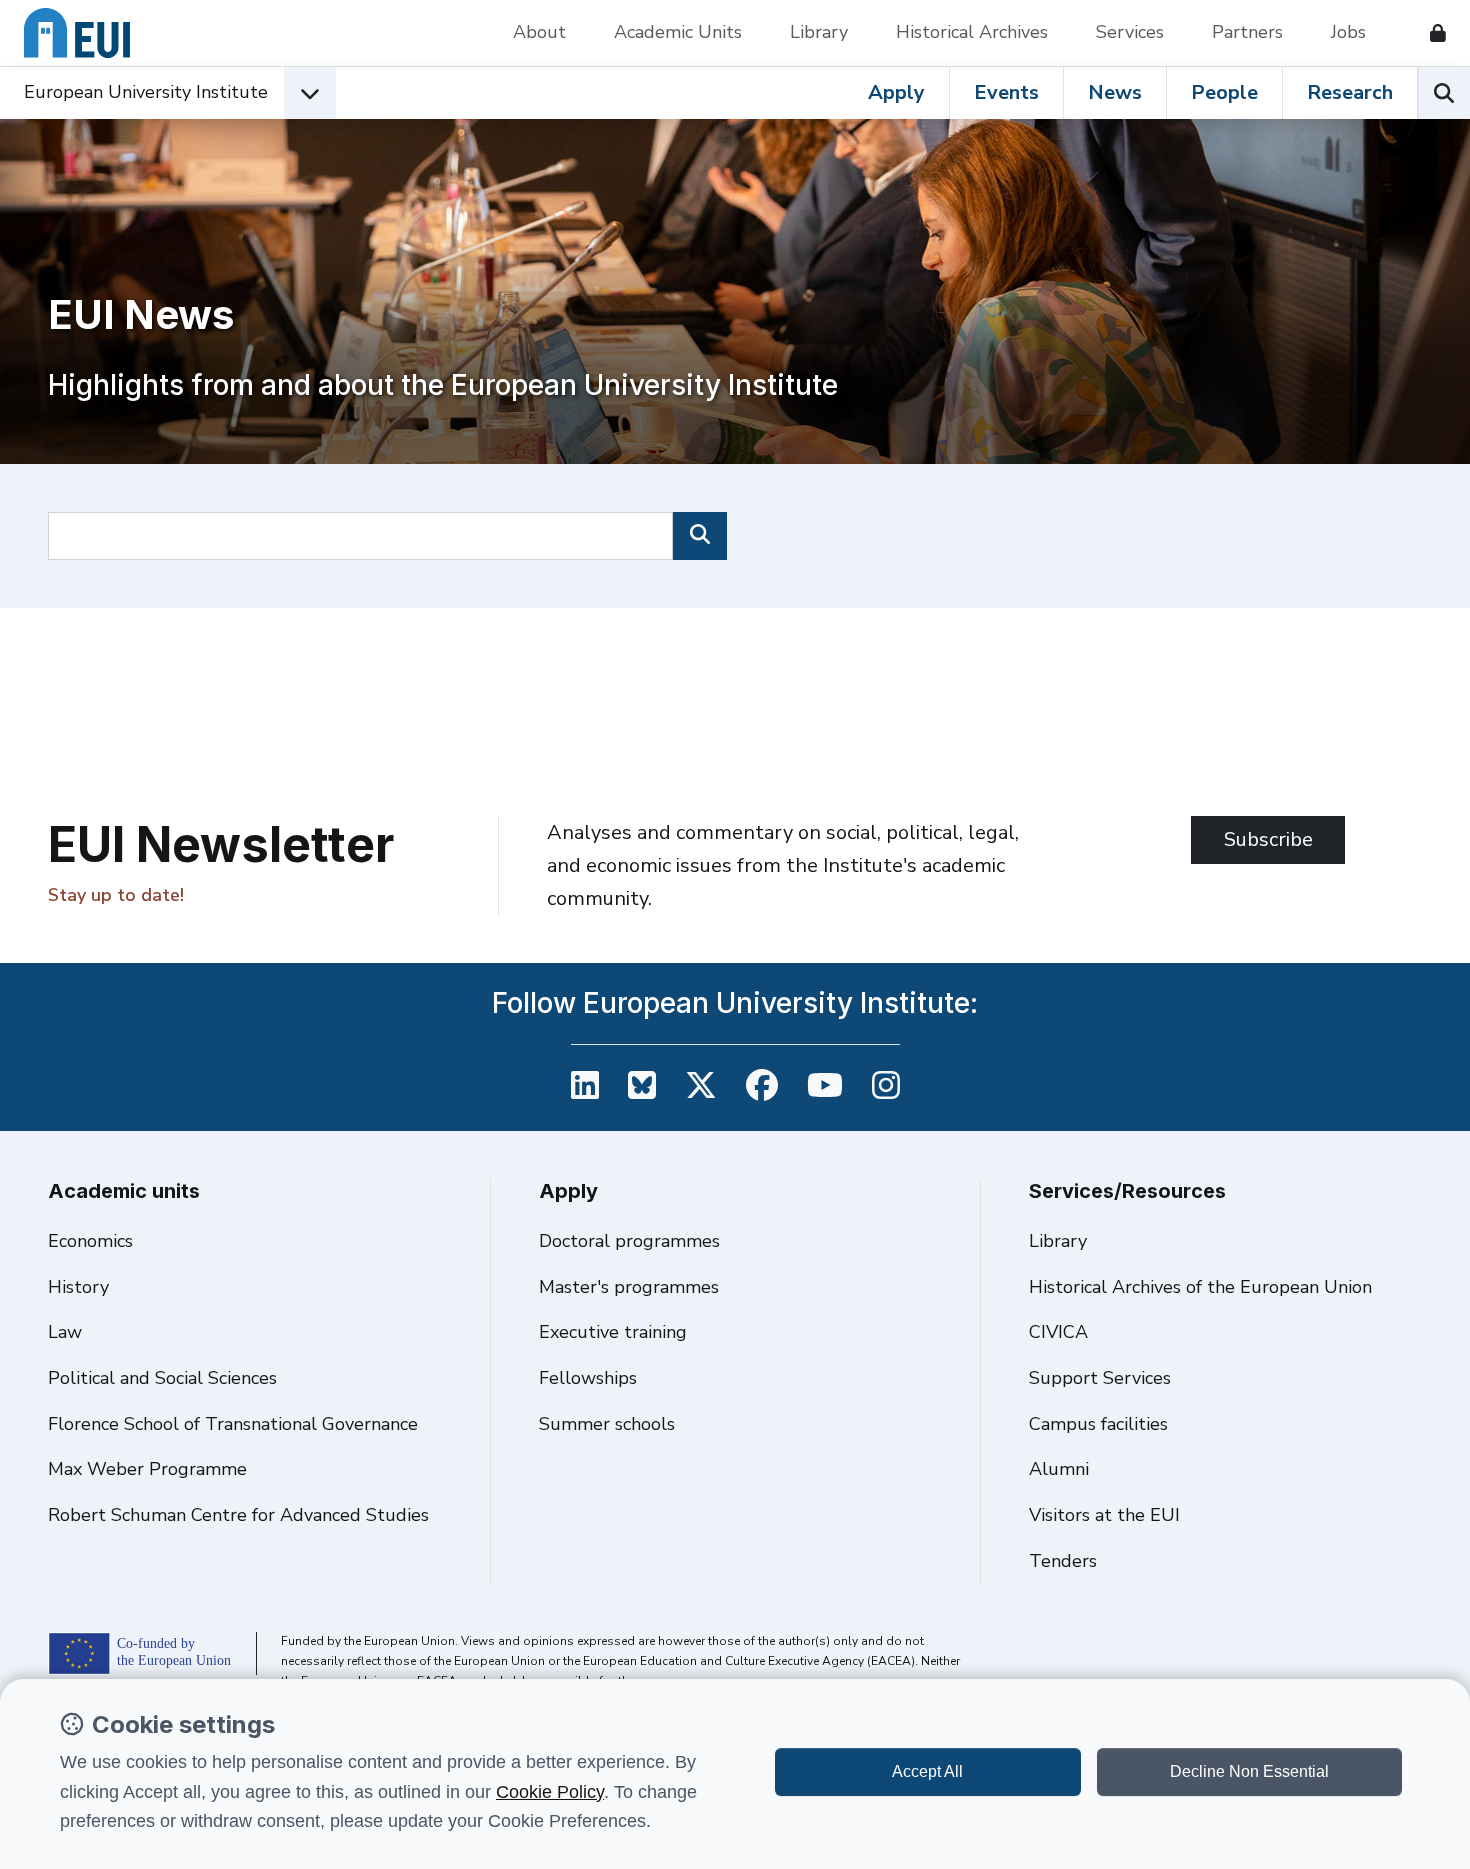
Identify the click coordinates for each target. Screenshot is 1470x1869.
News (1115, 92)
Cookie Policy (550, 1792)
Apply (896, 92)
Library (819, 32)
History (78, 1287)
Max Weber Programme (147, 1469)
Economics (90, 1241)
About (539, 32)
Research (1350, 92)
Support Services (1100, 1378)
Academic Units (678, 32)
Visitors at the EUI (1104, 1515)
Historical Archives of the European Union (1200, 1287)
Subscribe (1268, 839)
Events (1006, 92)
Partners (1247, 32)
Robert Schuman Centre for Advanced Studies (238, 1515)
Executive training (613, 1332)
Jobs (1348, 32)
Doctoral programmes (629, 1241)
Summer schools (607, 1424)
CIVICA (1058, 1332)
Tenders (1063, 1561)
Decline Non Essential (1249, 1771)
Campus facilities (1098, 1424)
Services (1130, 32)
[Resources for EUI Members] (1430, 33)
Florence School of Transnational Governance (233, 1424)
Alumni (1059, 1469)
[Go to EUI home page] (77, 33)
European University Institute (146, 92)
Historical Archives (972, 32)
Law (65, 1332)
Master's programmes (629, 1287)
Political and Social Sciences (162, 1378)
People (1224, 92)
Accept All (927, 1771)
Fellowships (588, 1378)
